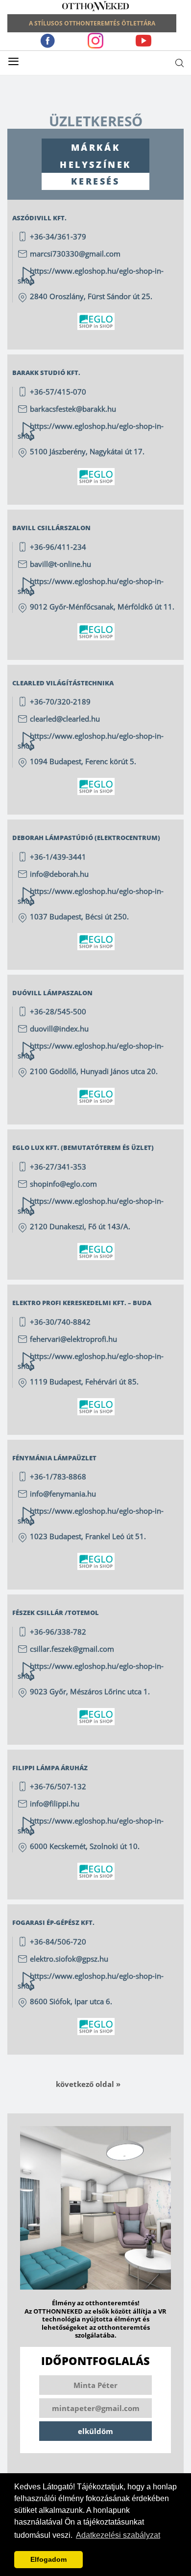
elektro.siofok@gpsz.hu (69, 1959)
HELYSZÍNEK (95, 164)
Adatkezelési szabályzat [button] (118, 2535)
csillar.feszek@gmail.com (72, 1649)
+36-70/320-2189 (60, 702)
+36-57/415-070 (58, 392)
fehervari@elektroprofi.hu (73, 1339)
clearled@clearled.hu (65, 719)
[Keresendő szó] (179, 63)
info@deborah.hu (59, 874)
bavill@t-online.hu (60, 564)
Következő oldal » (88, 2084)
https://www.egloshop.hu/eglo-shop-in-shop (91, 431)
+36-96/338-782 (58, 1632)
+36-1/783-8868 (58, 1476)
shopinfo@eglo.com (63, 1184)
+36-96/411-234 (58, 547)
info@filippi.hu (55, 1803)
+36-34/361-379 (58, 236)
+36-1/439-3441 (58, 857)
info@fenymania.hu (63, 1494)
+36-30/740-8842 (60, 1322)
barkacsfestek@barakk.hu (73, 409)
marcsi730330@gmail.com (75, 254)
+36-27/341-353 (58, 1167)
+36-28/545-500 (58, 1011)
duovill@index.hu (59, 1029)
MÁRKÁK (96, 147)
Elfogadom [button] (48, 2559)
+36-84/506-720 (58, 1942)
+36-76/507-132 (58, 1786)
